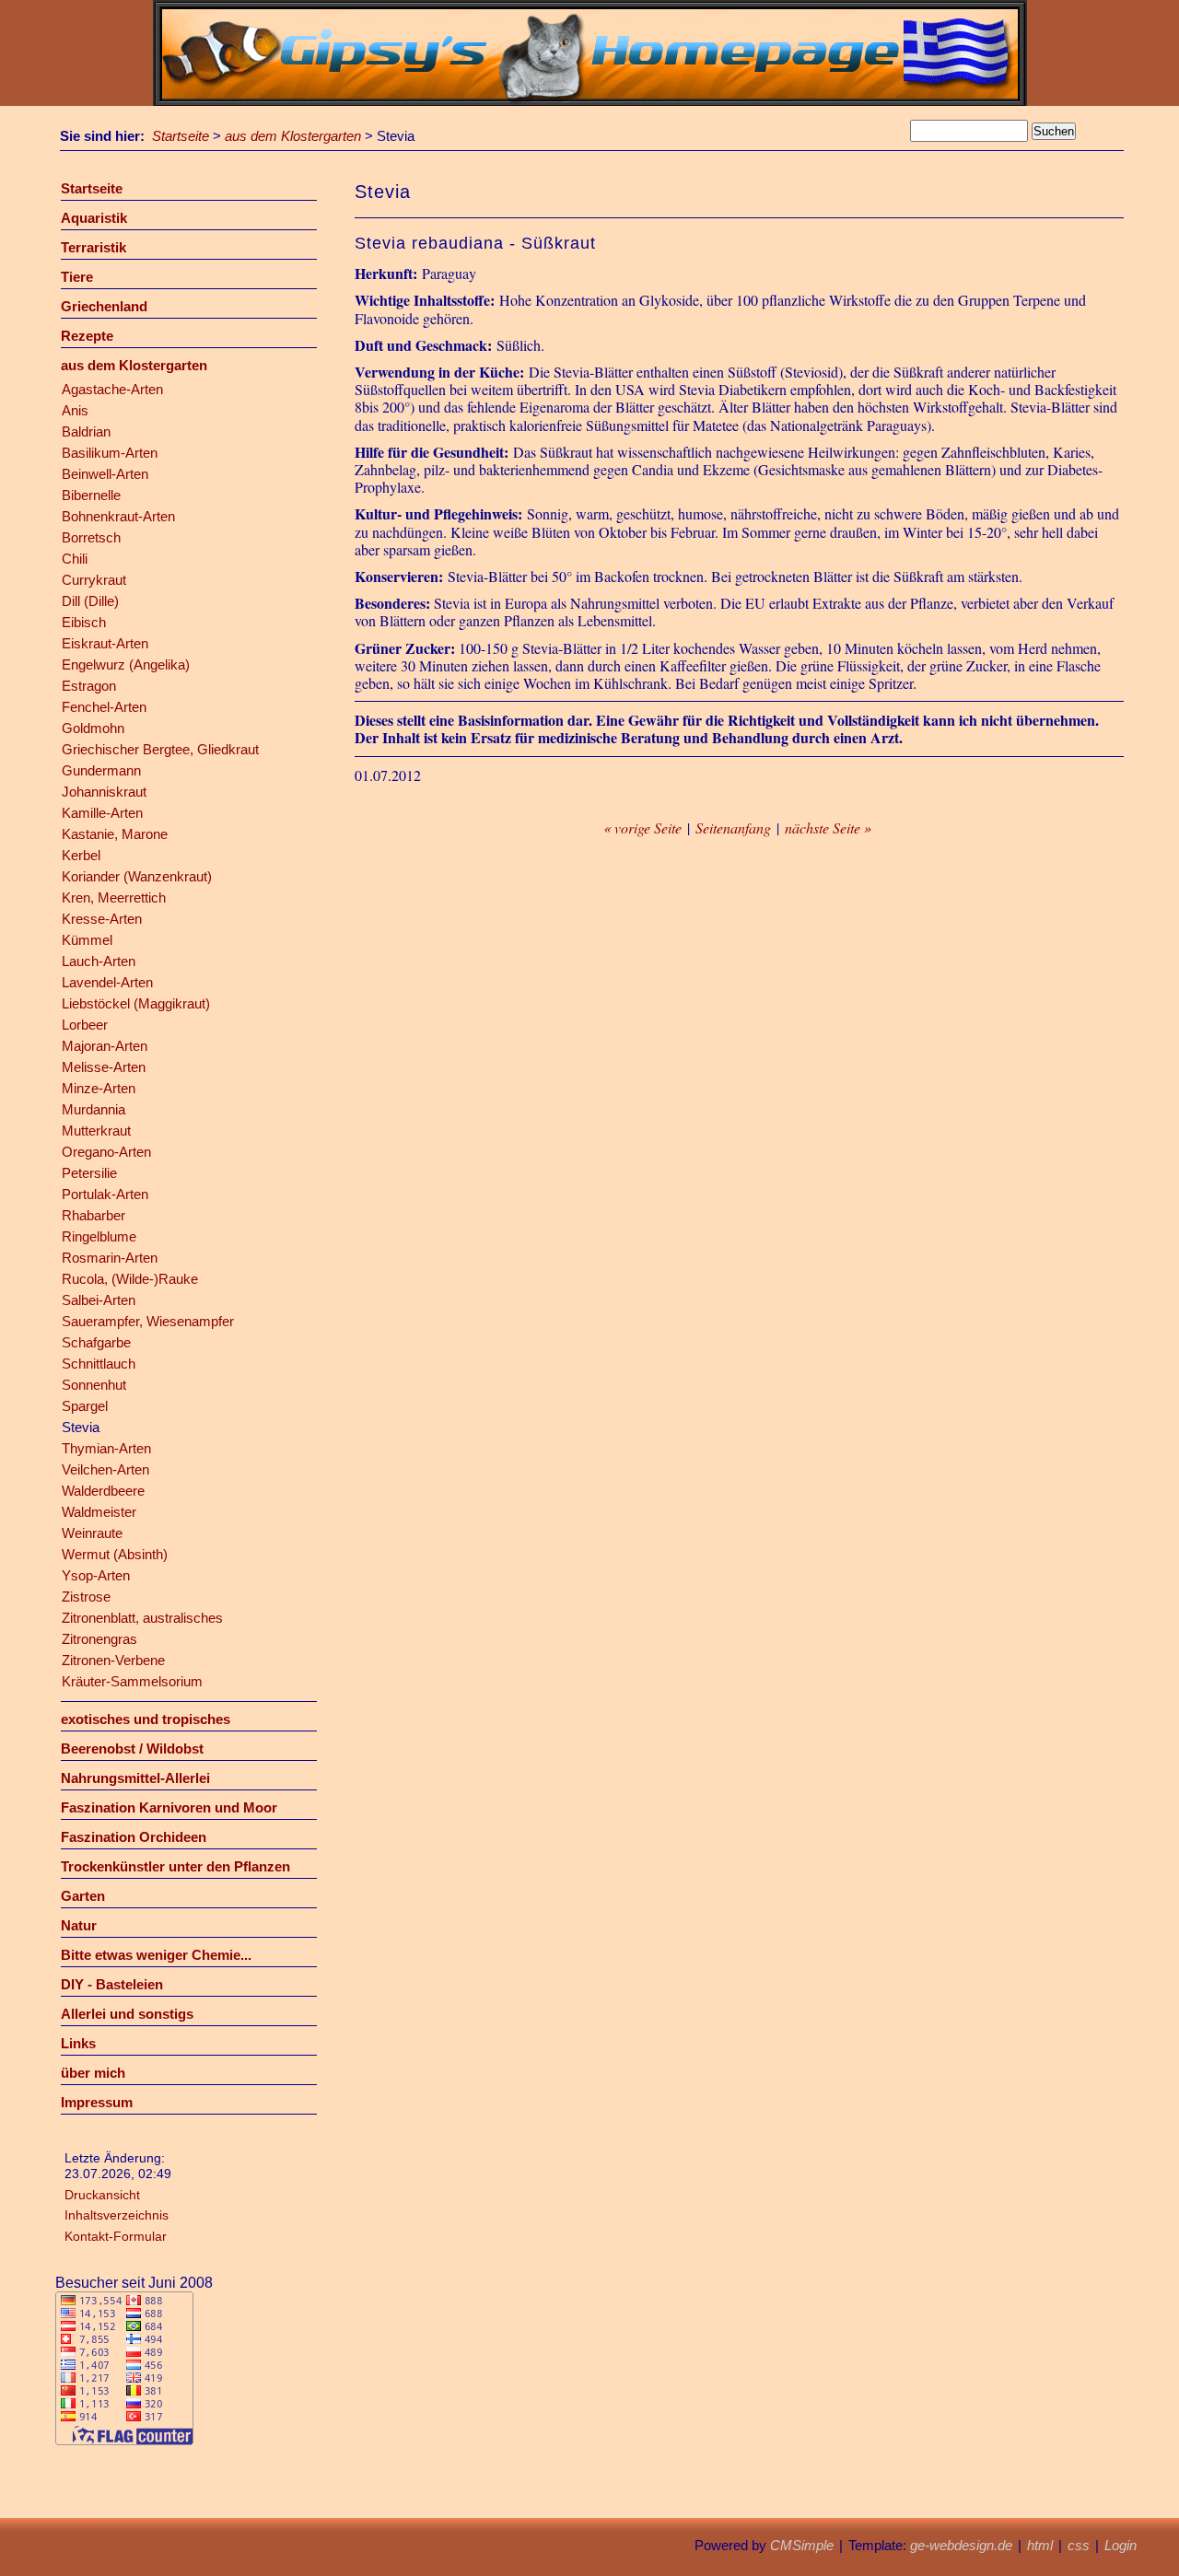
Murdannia (93, 1109)
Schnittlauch (99, 1364)
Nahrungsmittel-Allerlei (135, 1778)
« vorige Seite (642, 828)
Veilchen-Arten (105, 1469)
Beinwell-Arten (105, 474)
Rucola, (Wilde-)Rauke (130, 1279)
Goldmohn (93, 728)
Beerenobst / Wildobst (132, 1748)
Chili (75, 559)
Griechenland (104, 306)
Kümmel (87, 940)
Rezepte (87, 336)
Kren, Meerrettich (114, 898)
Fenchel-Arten (104, 707)
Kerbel (81, 855)
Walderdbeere (103, 1491)
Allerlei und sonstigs (127, 2014)
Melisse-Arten (104, 1067)
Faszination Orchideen (134, 1837)
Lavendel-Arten (107, 982)
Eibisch (84, 622)
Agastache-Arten (112, 389)
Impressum (97, 2102)
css (1079, 2545)
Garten (83, 1896)
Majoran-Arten (105, 1046)
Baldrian (86, 431)
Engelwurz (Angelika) (126, 664)
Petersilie (89, 1173)
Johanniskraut (104, 792)
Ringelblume (99, 1236)
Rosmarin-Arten (110, 1258)
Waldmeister (99, 1512)
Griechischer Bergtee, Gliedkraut (160, 749)
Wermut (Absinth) (115, 1554)
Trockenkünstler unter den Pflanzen (175, 1866)
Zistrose (86, 1597)
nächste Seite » (828, 828)
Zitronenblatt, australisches (142, 1618)
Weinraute (92, 1533)
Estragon (89, 686)
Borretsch (91, 537)
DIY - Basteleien (112, 1984)
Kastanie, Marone (115, 834)
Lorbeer (85, 1025)
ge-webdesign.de (961, 2545)
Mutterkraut (96, 1131)
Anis (75, 410)
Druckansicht (102, 2195)
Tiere (77, 277)
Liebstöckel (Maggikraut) (136, 1003)
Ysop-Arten (96, 1575)
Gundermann (101, 770)
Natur (79, 1925)
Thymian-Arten (106, 1448)
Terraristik (93, 247)
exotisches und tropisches (146, 1719)
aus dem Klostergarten (293, 136)
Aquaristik (94, 218)
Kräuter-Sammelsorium (132, 1681)
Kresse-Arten (102, 919)
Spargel (85, 1406)
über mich (93, 2073)
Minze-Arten (99, 1088)
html (1040, 2545)
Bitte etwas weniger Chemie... (156, 1955)
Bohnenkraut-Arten (118, 516)
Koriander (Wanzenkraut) (137, 876)
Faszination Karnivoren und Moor (169, 1807)
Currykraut (94, 580)
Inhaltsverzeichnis (117, 2215)
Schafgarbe (96, 1342)
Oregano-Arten (106, 1152)
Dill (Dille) (90, 601)
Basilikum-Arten (110, 453)
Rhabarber (93, 1215)
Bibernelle (91, 495)
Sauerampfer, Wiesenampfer (148, 1321)
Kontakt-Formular (116, 2236)
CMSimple (802, 2545)
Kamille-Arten (102, 813)
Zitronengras (99, 1639)
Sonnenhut (94, 1385)
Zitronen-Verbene (113, 1660)
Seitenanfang (733, 828)
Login (1121, 2545)
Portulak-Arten (105, 1194)
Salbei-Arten (99, 1300)
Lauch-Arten (99, 961)
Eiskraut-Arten (105, 643)
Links (78, 2043)
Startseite (181, 136)
